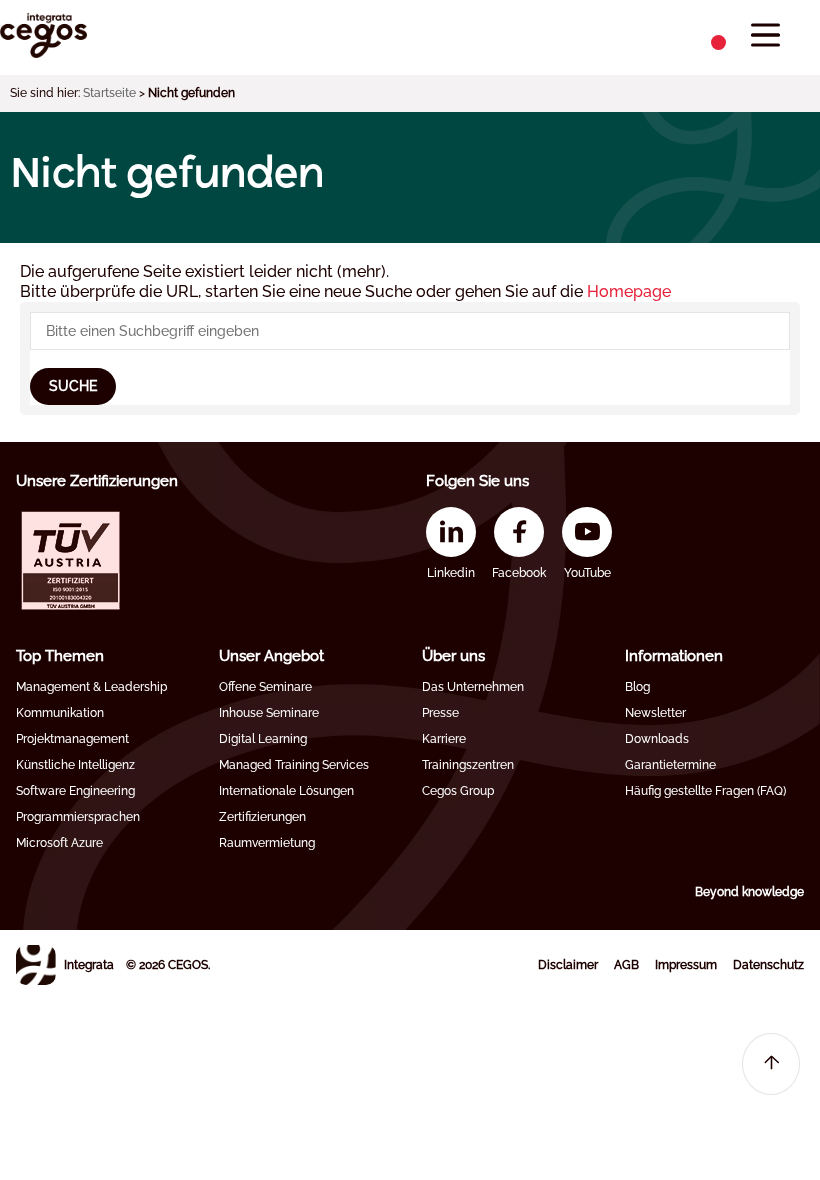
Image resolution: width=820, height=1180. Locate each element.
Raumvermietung (267, 843)
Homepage (629, 291)
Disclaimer (568, 965)
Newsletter (655, 713)
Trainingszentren (468, 765)
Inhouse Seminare (269, 713)
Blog (637, 687)
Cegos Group (458, 791)
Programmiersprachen (78, 817)
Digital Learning (263, 739)
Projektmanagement (72, 739)
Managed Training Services (294, 765)
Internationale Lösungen (286, 791)
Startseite (109, 93)
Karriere (444, 739)
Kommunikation (60, 713)
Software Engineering (75, 791)
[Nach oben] (771, 1064)
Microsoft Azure (59, 843)
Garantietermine (670, 765)
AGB (626, 965)
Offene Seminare (265, 687)
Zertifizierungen (262, 817)
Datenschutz (768, 965)
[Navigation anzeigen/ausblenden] (765, 35)
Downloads (657, 739)
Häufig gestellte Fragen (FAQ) (705, 791)
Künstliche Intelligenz (75, 765)
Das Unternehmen (473, 687)
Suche (73, 386)
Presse (440, 713)
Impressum (686, 965)
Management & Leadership (91, 687)
